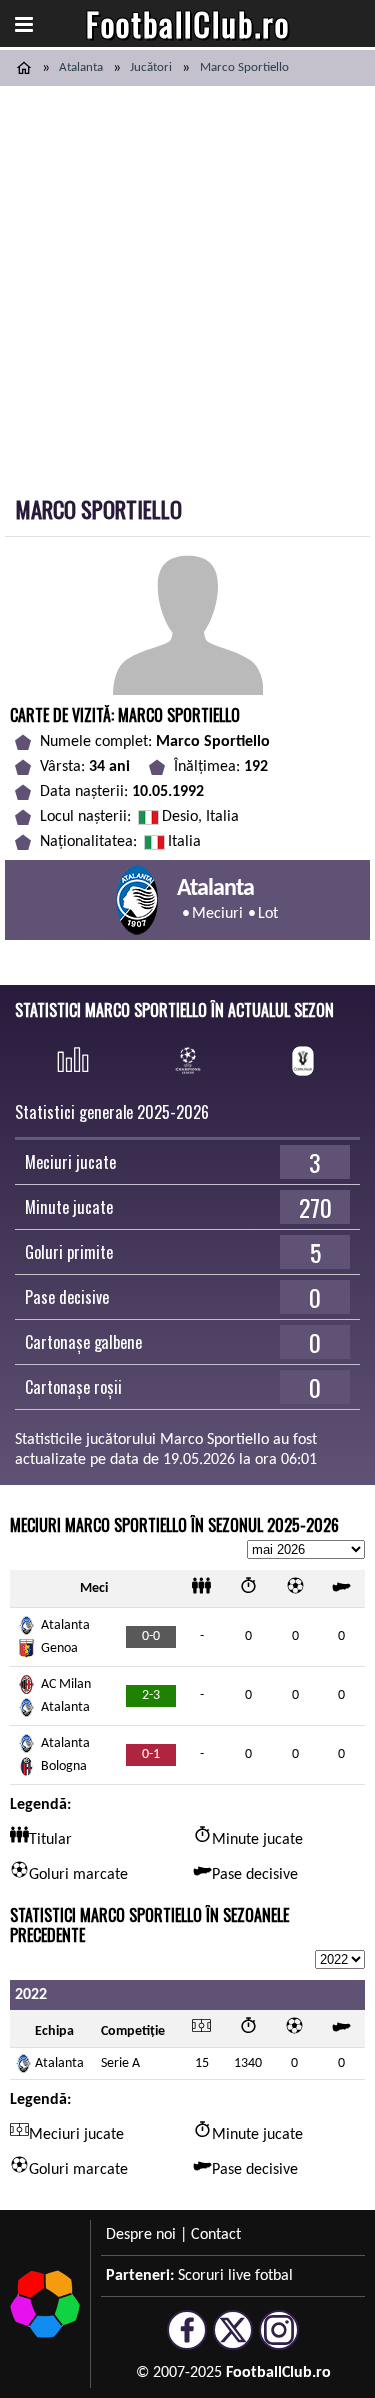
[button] (24, 24)
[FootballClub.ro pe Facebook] (187, 2341)
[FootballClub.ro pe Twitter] (233, 2341)
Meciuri (217, 914)
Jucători (151, 67)
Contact (216, 2235)
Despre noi (141, 2235)
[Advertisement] (187, 283)
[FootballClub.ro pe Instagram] (279, 2341)
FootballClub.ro (188, 23)
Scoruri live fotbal (235, 2276)
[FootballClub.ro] (24, 68)
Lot (268, 914)
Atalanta (81, 67)
